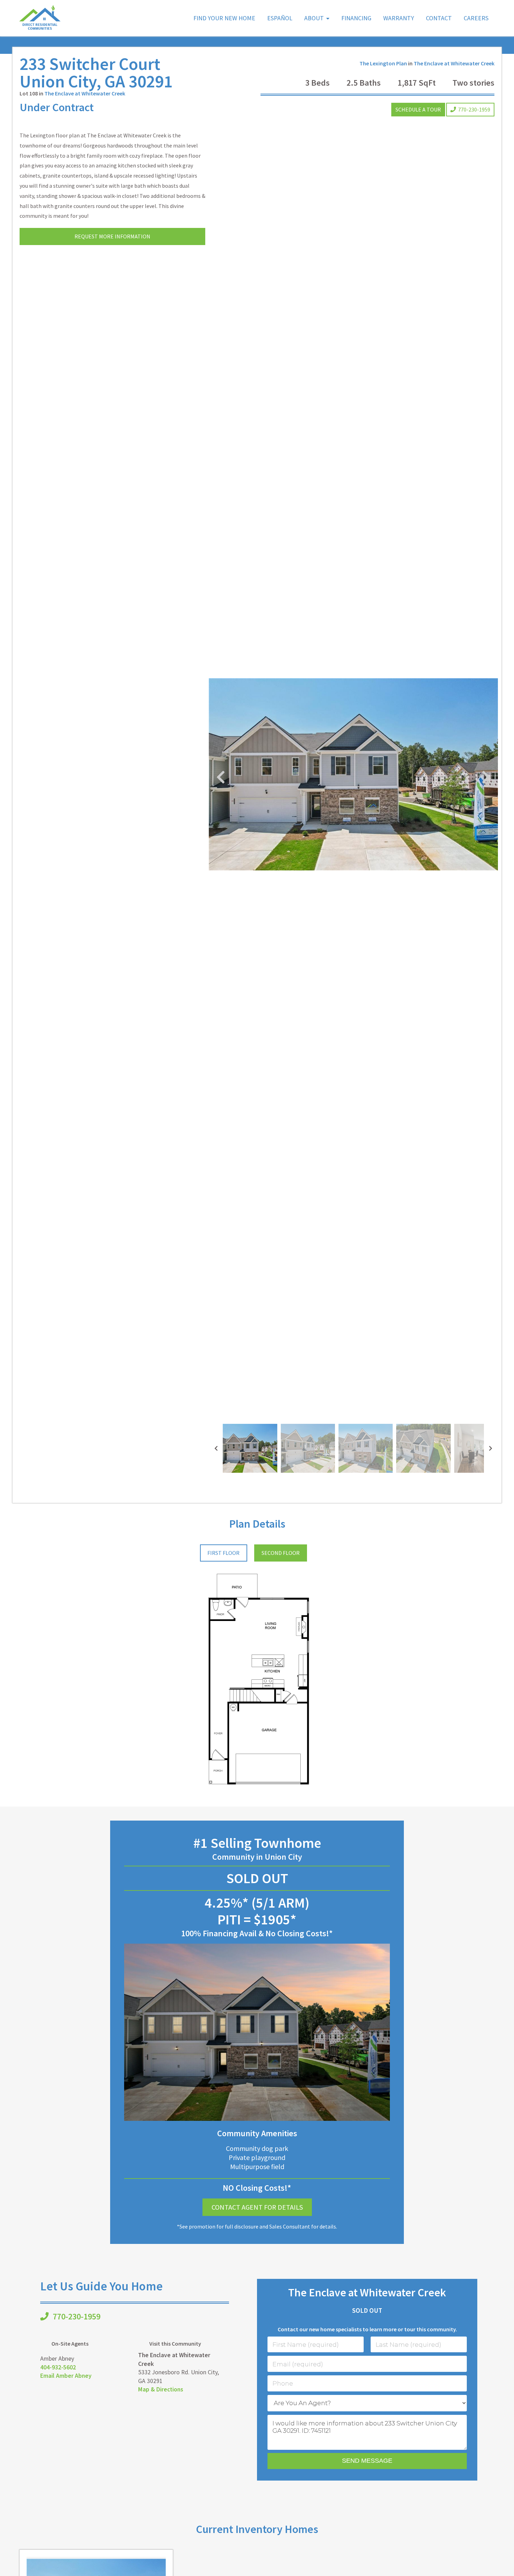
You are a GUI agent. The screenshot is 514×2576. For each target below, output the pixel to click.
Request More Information (112, 236)
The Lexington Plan (383, 63)
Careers (476, 18)
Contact (439, 18)
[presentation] (216, 1448)
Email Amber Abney (66, 2376)
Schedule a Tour (418, 109)
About (314, 18)
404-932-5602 (58, 2367)
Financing (356, 18)
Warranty (399, 18)
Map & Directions (161, 2389)
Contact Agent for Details (257, 2207)
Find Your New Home (224, 18)
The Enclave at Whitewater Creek (85, 93)
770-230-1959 (474, 109)
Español (280, 18)
